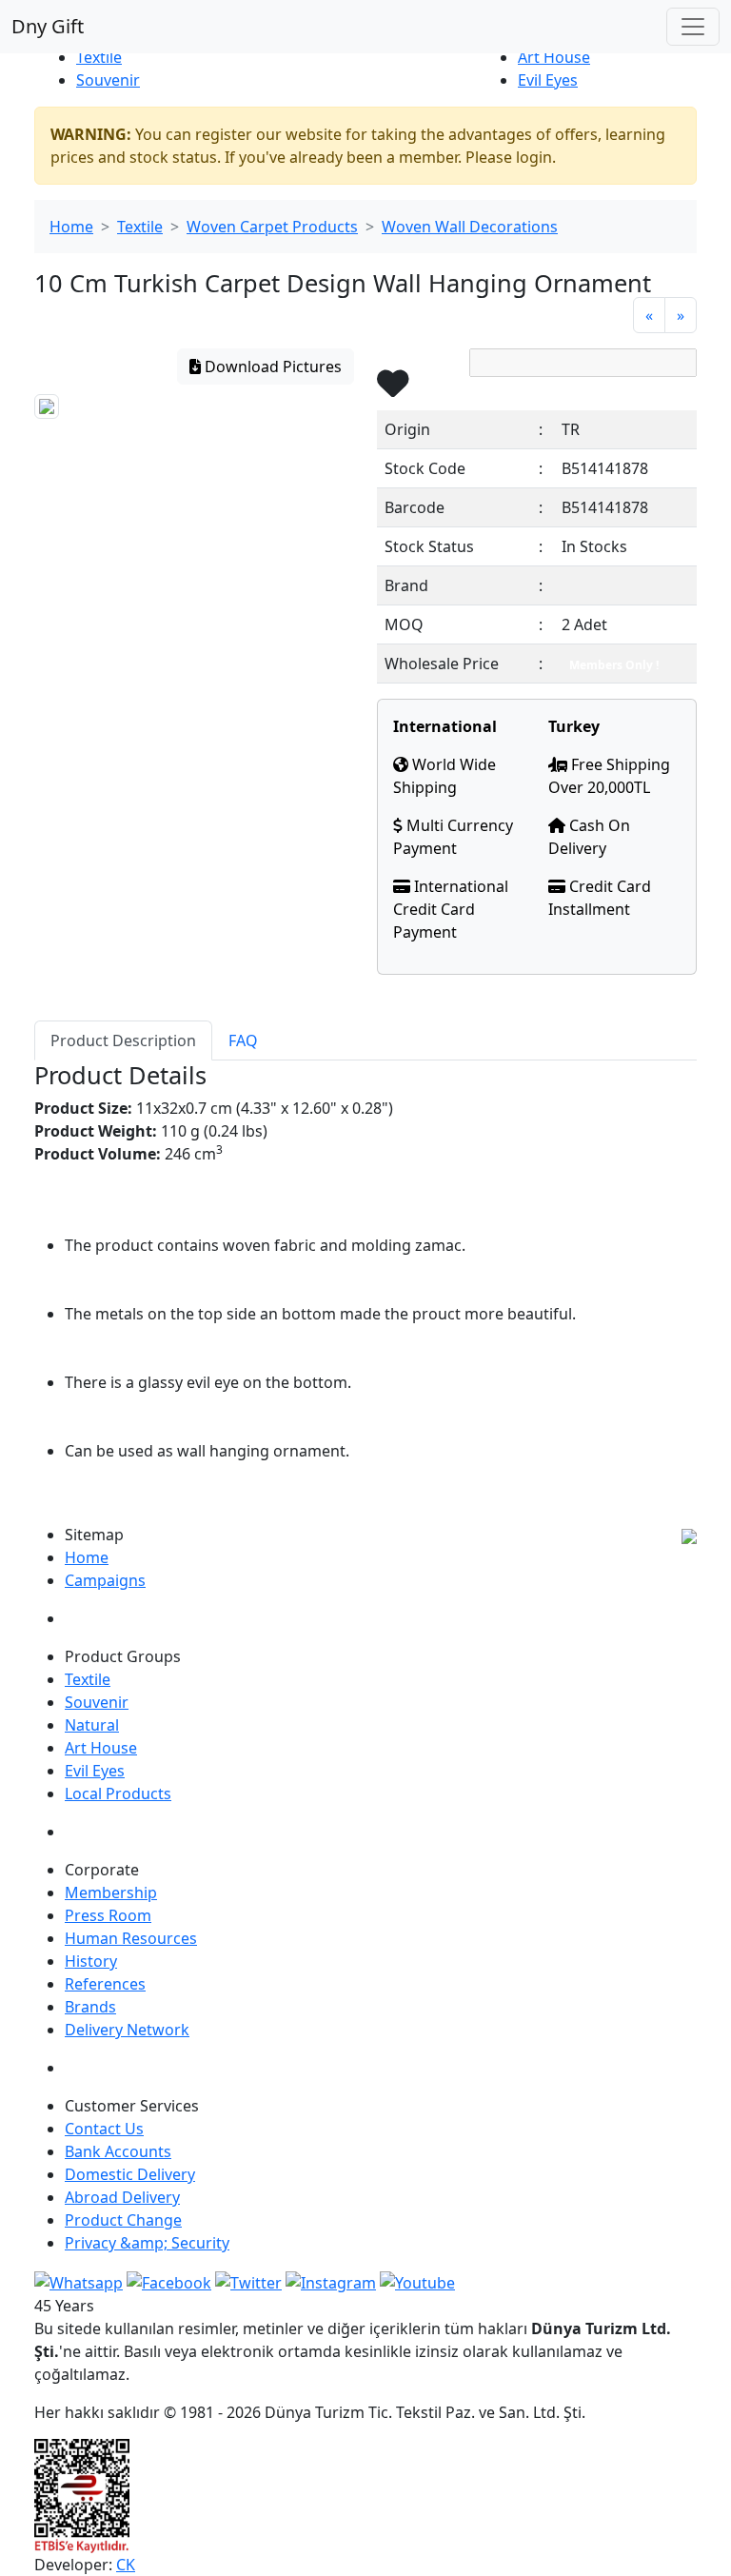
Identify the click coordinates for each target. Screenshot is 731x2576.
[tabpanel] (365, 1284)
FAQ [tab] (243, 1040)
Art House (554, 57)
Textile (99, 57)
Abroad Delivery (122, 2197)
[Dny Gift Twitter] (248, 2281)
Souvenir (108, 80)
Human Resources (131, 1938)
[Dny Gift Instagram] (331, 2281)
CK (126, 2565)
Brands (90, 2007)
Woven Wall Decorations (470, 227)
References (105, 1984)
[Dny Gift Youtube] (417, 2281)
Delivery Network (127, 2030)
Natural (92, 1725)
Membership (111, 1892)
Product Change (123, 2220)
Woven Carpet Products (272, 227)
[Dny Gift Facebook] (79, 2281)
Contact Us (104, 2129)
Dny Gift (48, 26)
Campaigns (105, 1580)
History (91, 1961)
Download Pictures (271, 367)
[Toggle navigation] (693, 27)
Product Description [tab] (123, 1040)
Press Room (108, 1915)
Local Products (118, 1793)
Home (71, 227)
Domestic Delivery (130, 2174)
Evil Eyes (548, 80)
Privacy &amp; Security (147, 2243)
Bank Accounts (118, 2151)
